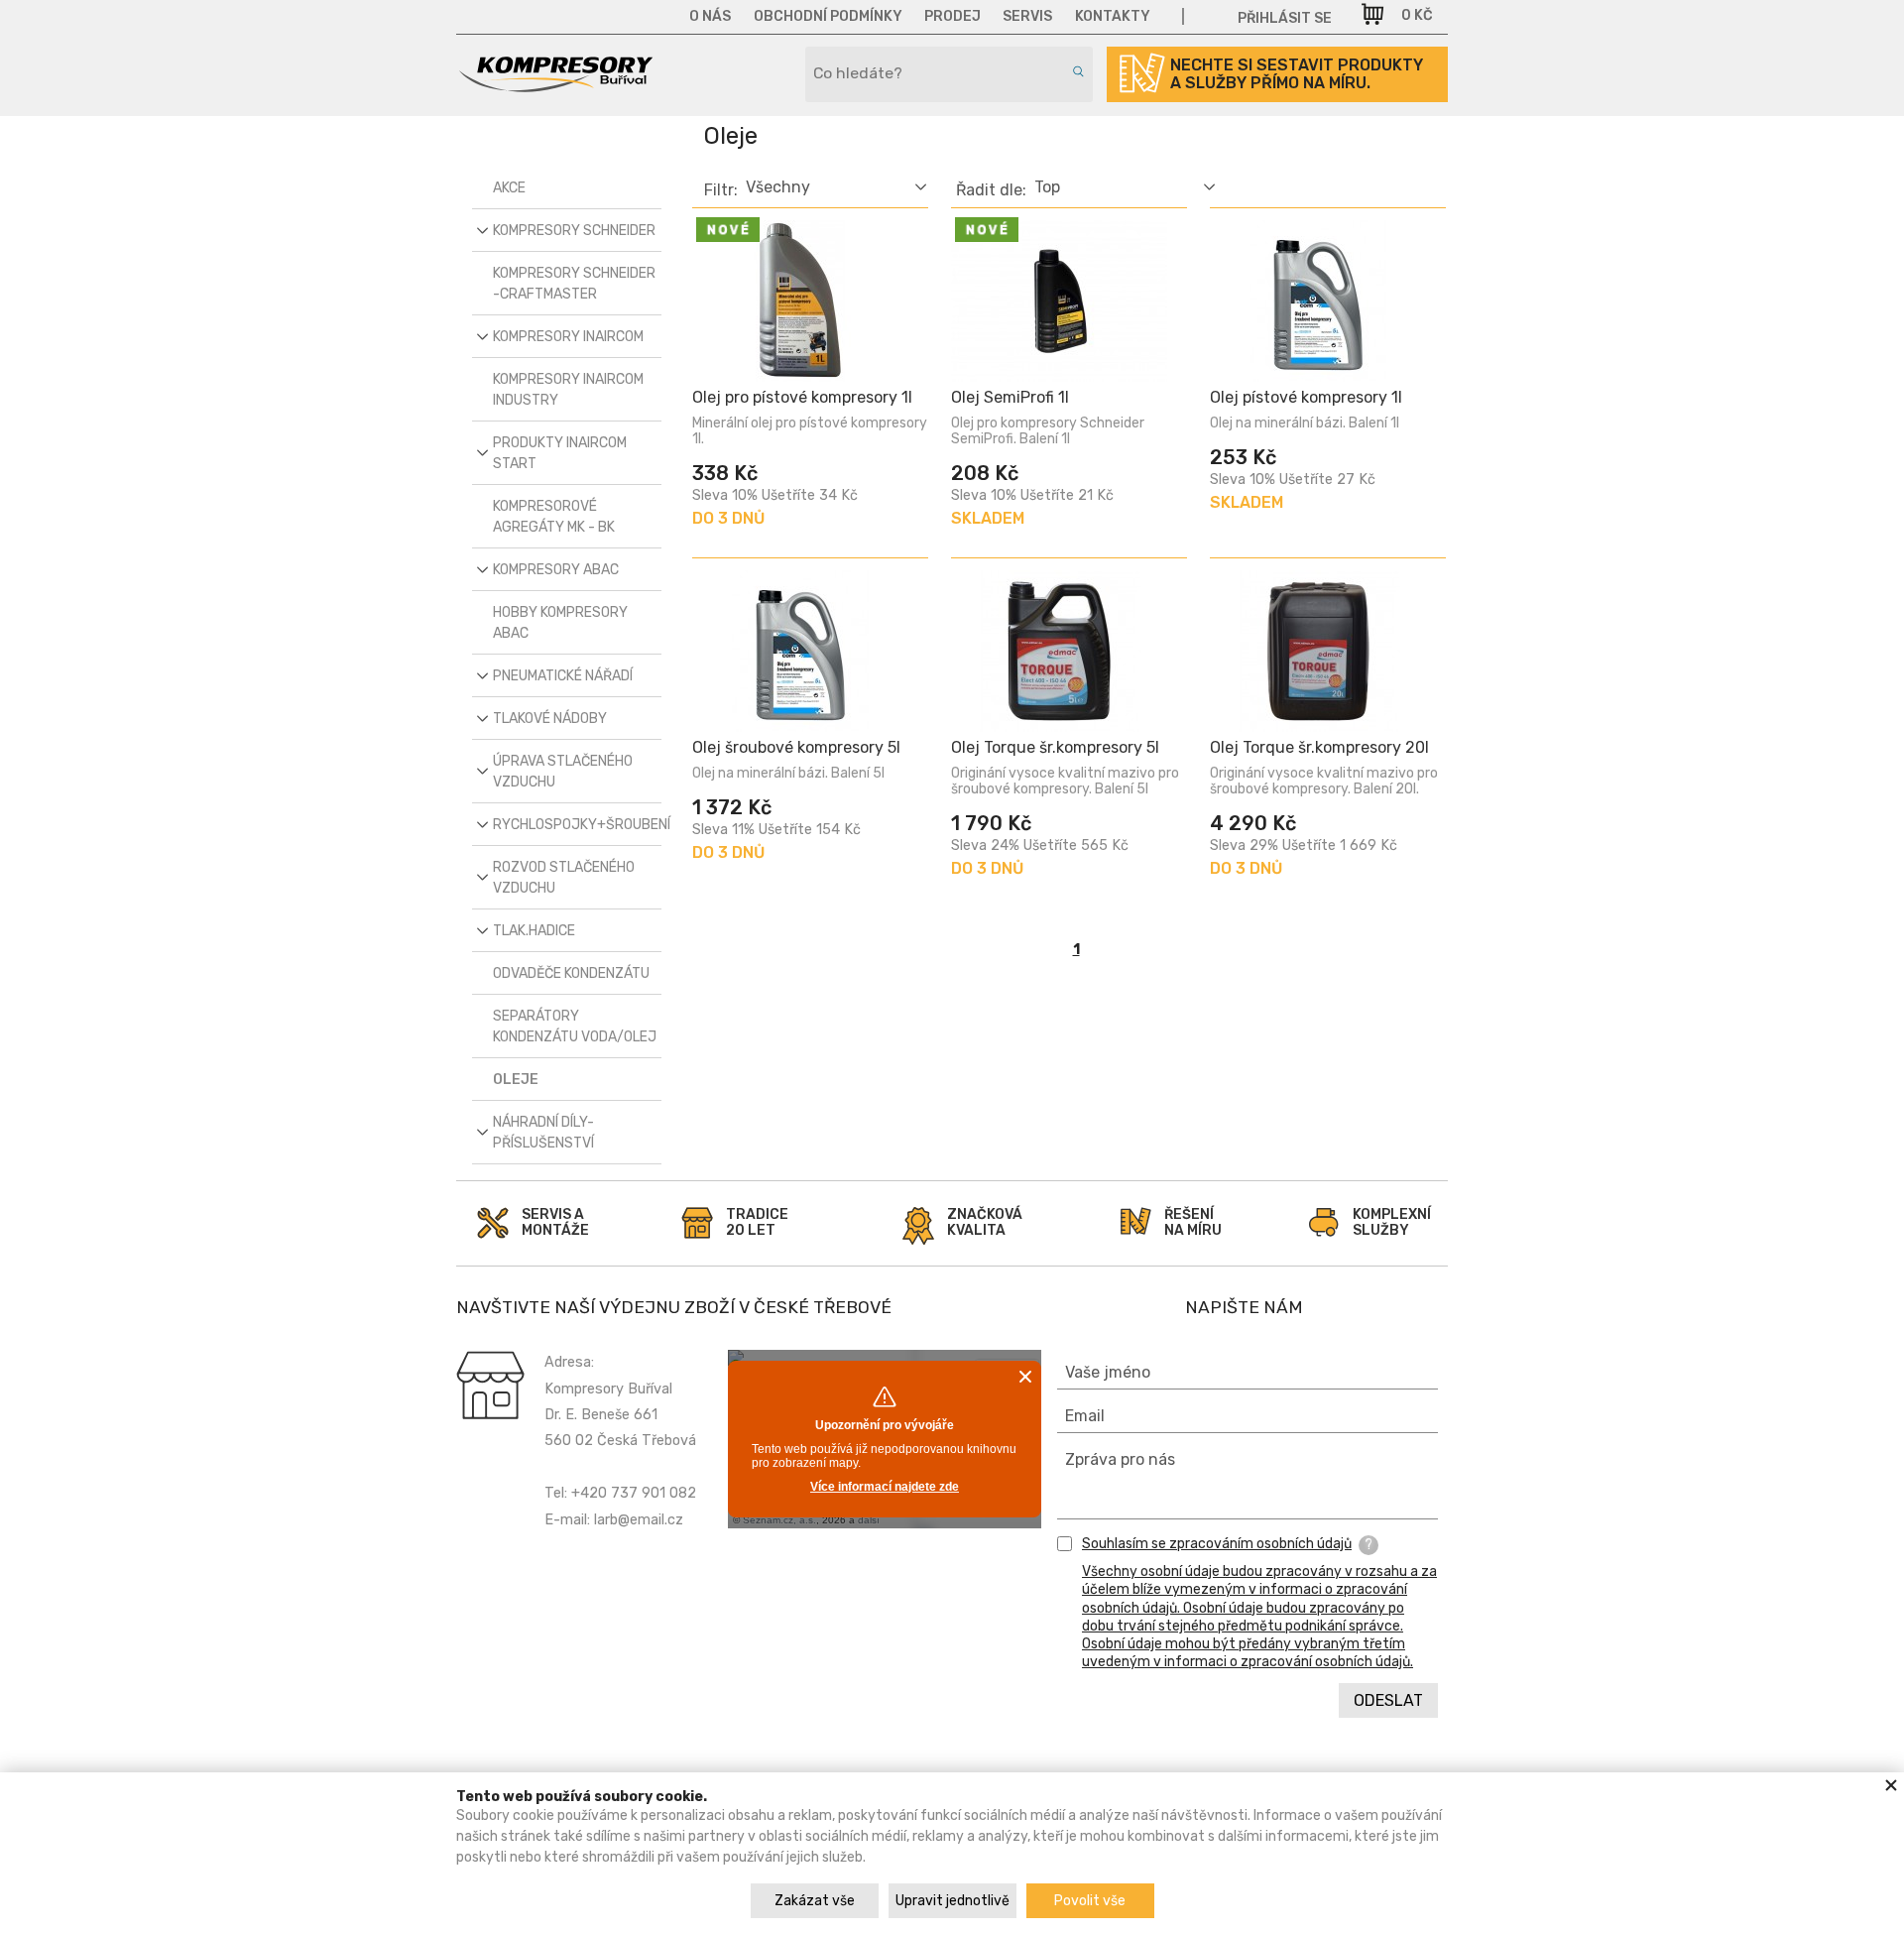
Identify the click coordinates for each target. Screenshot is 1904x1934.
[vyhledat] (1075, 71)
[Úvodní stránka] (555, 85)
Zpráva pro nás (1120, 1459)
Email (1085, 1416)
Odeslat (1388, 1700)
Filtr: (721, 190)
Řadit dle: (991, 190)
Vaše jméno (1108, 1372)
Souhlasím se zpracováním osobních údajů (1217, 1544)
